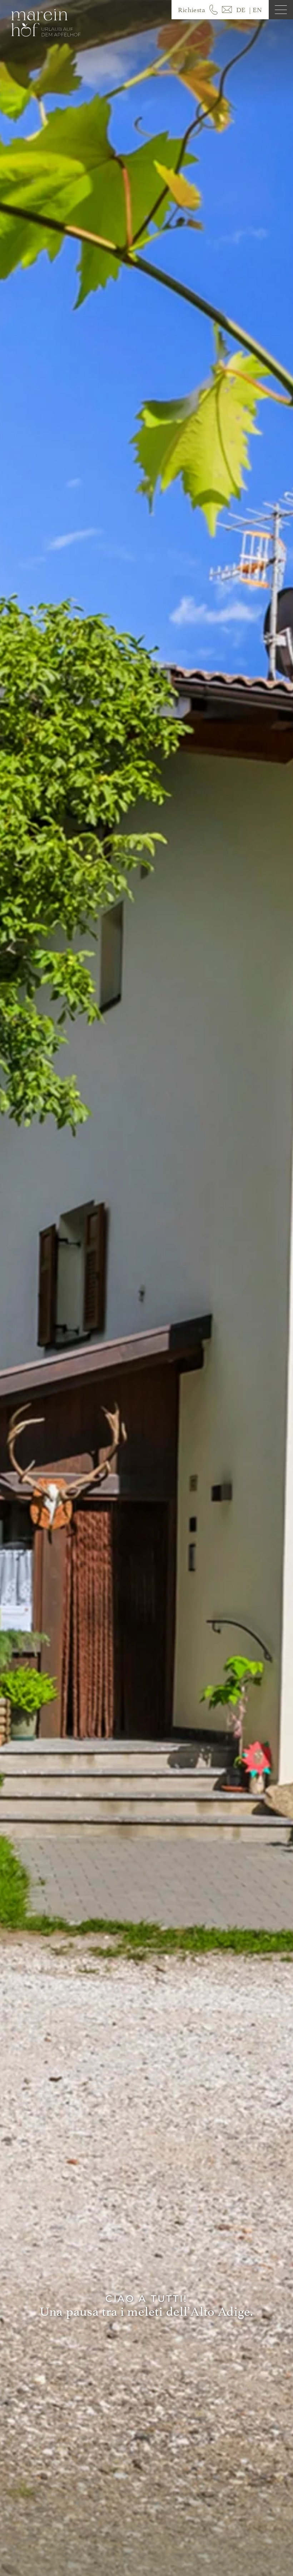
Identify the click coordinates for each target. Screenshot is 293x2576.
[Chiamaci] (213, 10)
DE (241, 10)
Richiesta (191, 10)
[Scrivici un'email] (227, 10)
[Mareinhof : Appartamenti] (46, 23)
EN (257, 10)
